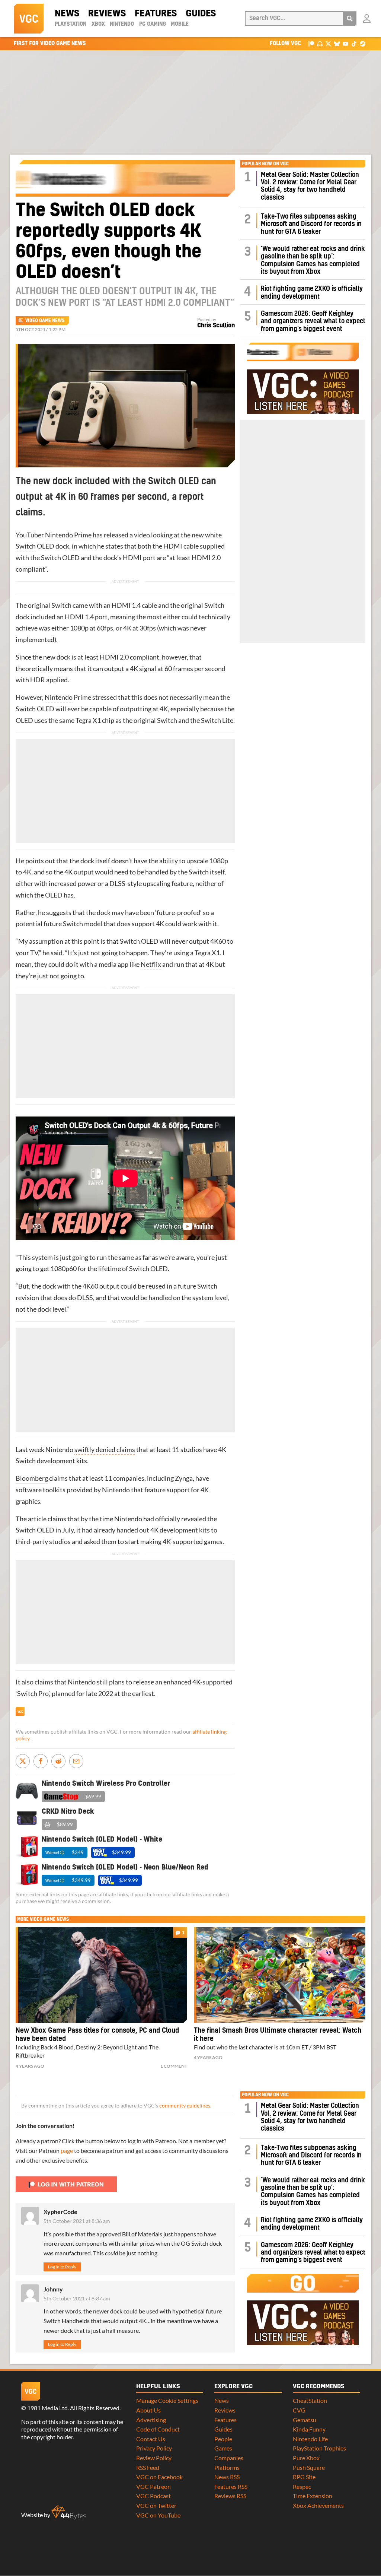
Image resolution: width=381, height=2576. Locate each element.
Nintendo (122, 24)
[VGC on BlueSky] (337, 43)
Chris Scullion (216, 325)
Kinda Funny (309, 2429)
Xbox (98, 24)
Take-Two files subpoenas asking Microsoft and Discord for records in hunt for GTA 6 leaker (311, 224)
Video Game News (45, 321)
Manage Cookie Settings (167, 2400)
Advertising (151, 2420)
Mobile (180, 24)
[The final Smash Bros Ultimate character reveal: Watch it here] (280, 1975)
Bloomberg (32, 1478)
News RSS (227, 2477)
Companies (229, 2458)
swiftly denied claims (105, 1450)
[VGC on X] (328, 43)
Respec (302, 2486)
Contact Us (151, 2439)
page (67, 2151)
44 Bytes (69, 2512)
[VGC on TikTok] (354, 43)
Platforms (227, 2467)
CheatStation (310, 2400)
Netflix (151, 964)
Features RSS (231, 2486)
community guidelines (185, 2106)
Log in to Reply (62, 2267)
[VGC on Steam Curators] (363, 43)
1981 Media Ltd (47, 2408)
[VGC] (29, 19)
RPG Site (304, 2477)
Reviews (107, 14)
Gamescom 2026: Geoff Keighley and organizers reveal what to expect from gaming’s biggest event (313, 321)
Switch (26, 546)
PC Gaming (153, 24)
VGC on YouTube (158, 2515)
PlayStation (71, 24)
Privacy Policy (154, 2448)
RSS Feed (148, 2467)
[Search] (350, 19)
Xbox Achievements (318, 2505)
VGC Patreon (153, 2486)
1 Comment (174, 2066)
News (67, 14)
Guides (201, 14)
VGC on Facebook (159, 2477)
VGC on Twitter (156, 2505)
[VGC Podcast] (320, 43)
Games (223, 2448)
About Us (148, 2410)
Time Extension (313, 2496)
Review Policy (154, 2458)
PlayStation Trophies (319, 2448)
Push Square (309, 2467)
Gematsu (305, 2420)
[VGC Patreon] (311, 43)
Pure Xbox (306, 2458)
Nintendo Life (310, 2439)
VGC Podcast (153, 2496)
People (223, 2439)
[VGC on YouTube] (345, 43)
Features (156, 14)
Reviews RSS (230, 2496)
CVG (299, 2410)
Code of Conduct (158, 2429)
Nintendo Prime (68, 535)
